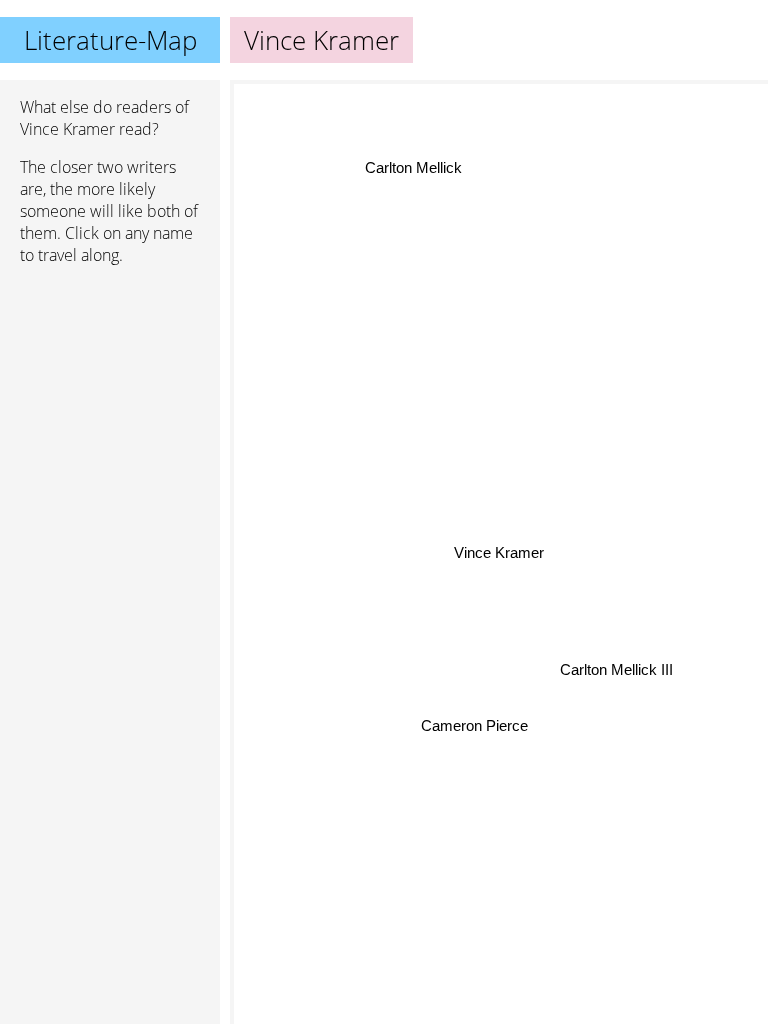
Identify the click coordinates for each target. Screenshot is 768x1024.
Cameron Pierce (474, 725)
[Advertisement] (110, 387)
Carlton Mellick (412, 167)
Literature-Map (110, 40)
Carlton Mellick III (616, 669)
